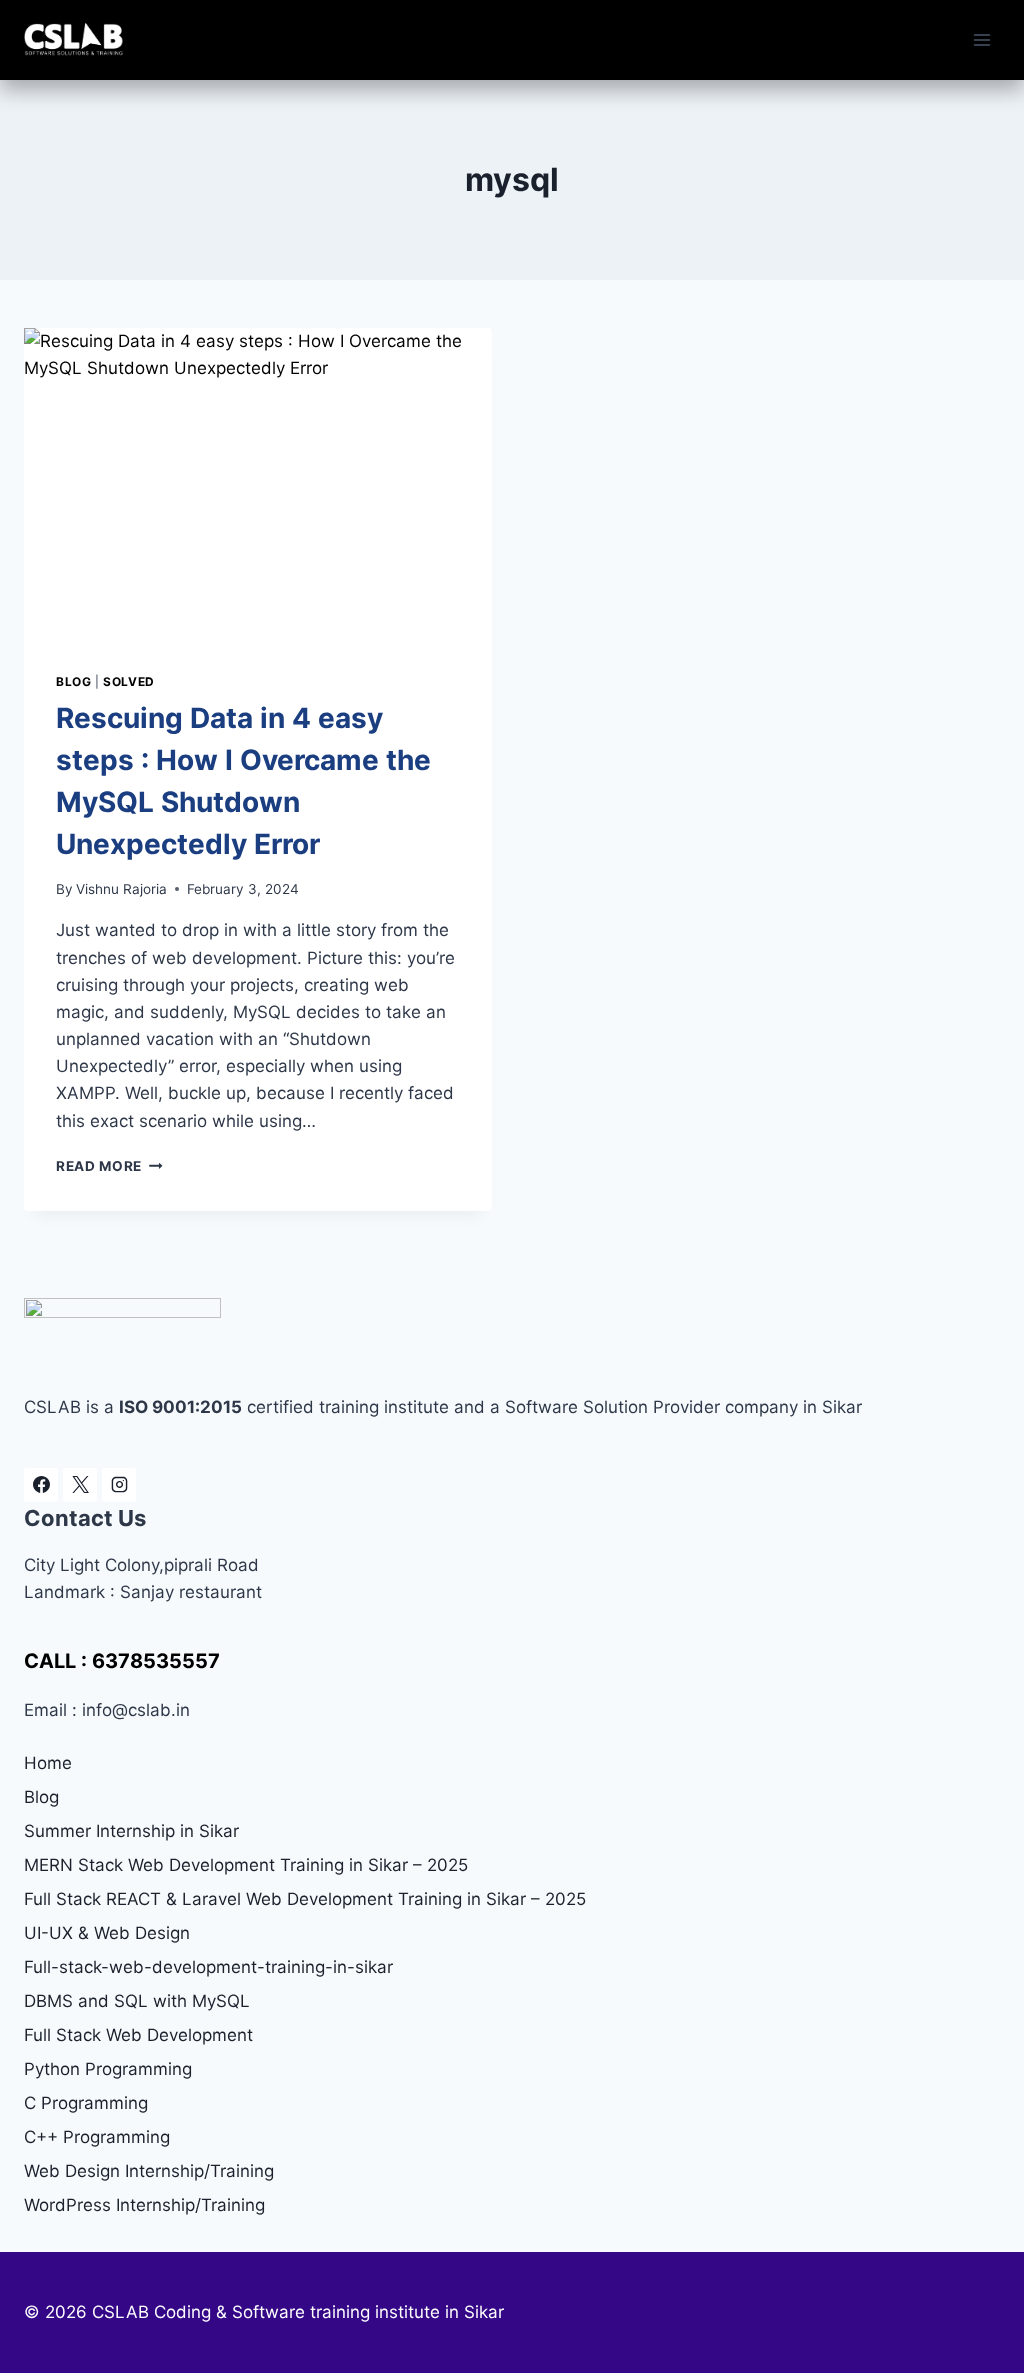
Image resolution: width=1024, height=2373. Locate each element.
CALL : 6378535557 (122, 1661)
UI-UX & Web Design (107, 1933)
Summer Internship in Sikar (131, 1831)
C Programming (86, 2103)
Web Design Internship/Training (149, 2171)
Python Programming (108, 2069)
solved (129, 681)
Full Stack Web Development (138, 2035)
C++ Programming (97, 2137)
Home (48, 1763)
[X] (80, 1485)
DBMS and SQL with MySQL (137, 2001)
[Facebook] (41, 1485)
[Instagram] (119, 1485)
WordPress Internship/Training (144, 2205)
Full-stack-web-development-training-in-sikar (208, 1967)
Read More (109, 1166)
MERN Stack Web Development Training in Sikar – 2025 (246, 1865)
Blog (73, 681)
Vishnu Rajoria (121, 889)
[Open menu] (981, 39)
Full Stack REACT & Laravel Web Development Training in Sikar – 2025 (305, 1899)
